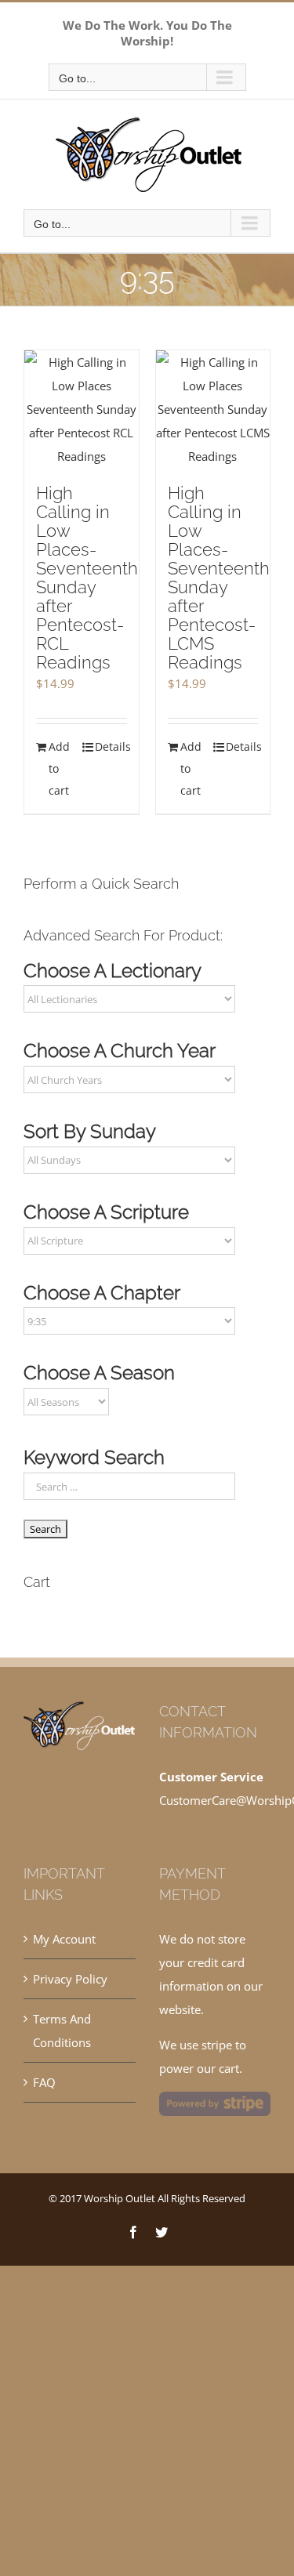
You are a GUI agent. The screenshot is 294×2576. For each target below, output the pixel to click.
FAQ (44, 2082)
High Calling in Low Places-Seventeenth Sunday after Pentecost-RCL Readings (87, 578)
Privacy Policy (70, 1979)
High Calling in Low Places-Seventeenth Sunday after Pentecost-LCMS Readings (219, 578)
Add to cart (59, 768)
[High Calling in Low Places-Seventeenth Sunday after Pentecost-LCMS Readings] (213, 409)
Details (111, 746)
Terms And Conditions (62, 2031)
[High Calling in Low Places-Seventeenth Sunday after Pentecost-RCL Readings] (82, 409)
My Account (64, 1939)
